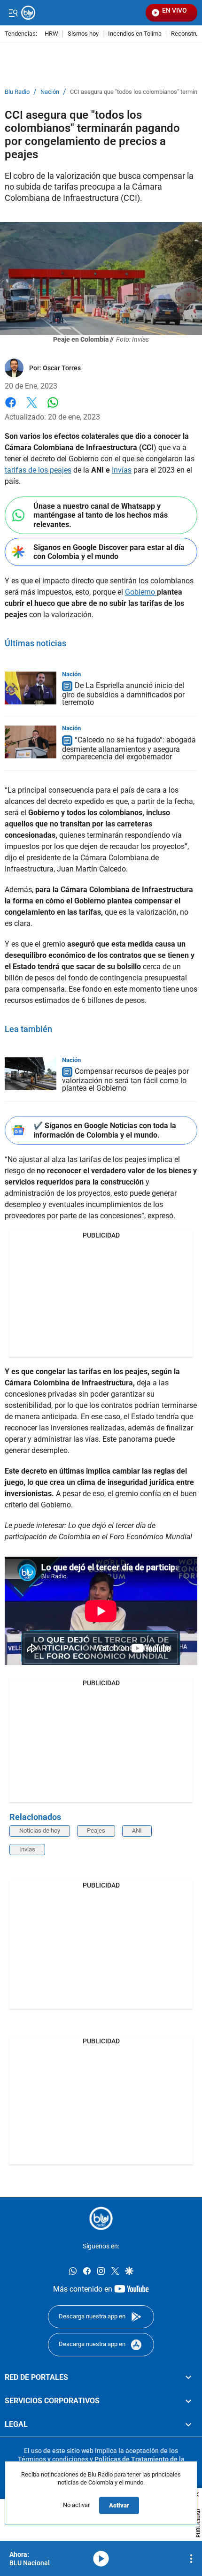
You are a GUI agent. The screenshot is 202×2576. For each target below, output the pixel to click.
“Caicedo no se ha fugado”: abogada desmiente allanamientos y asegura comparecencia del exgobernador (129, 748)
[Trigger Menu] (13, 13)
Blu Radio (17, 92)
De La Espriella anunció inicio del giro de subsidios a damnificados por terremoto (123, 694)
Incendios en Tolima (135, 34)
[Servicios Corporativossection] (188, 2401)
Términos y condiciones (53, 2459)
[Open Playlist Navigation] (191, 2559)
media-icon (101, 2559)
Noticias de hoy (40, 1831)
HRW (51, 34)
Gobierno (141, 592)
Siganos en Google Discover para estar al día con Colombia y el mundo (109, 552)
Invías (122, 470)
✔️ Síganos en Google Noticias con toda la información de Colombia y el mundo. (105, 1130)
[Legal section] (188, 2425)
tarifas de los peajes (38, 470)
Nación (50, 92)
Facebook (11, 408)
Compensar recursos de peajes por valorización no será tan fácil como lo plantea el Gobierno (125, 1080)
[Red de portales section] (188, 2377)
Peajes (96, 1831)
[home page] (101, 2218)
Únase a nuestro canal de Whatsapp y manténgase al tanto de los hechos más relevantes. (101, 515)
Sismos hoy (83, 34)
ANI (137, 1831)
